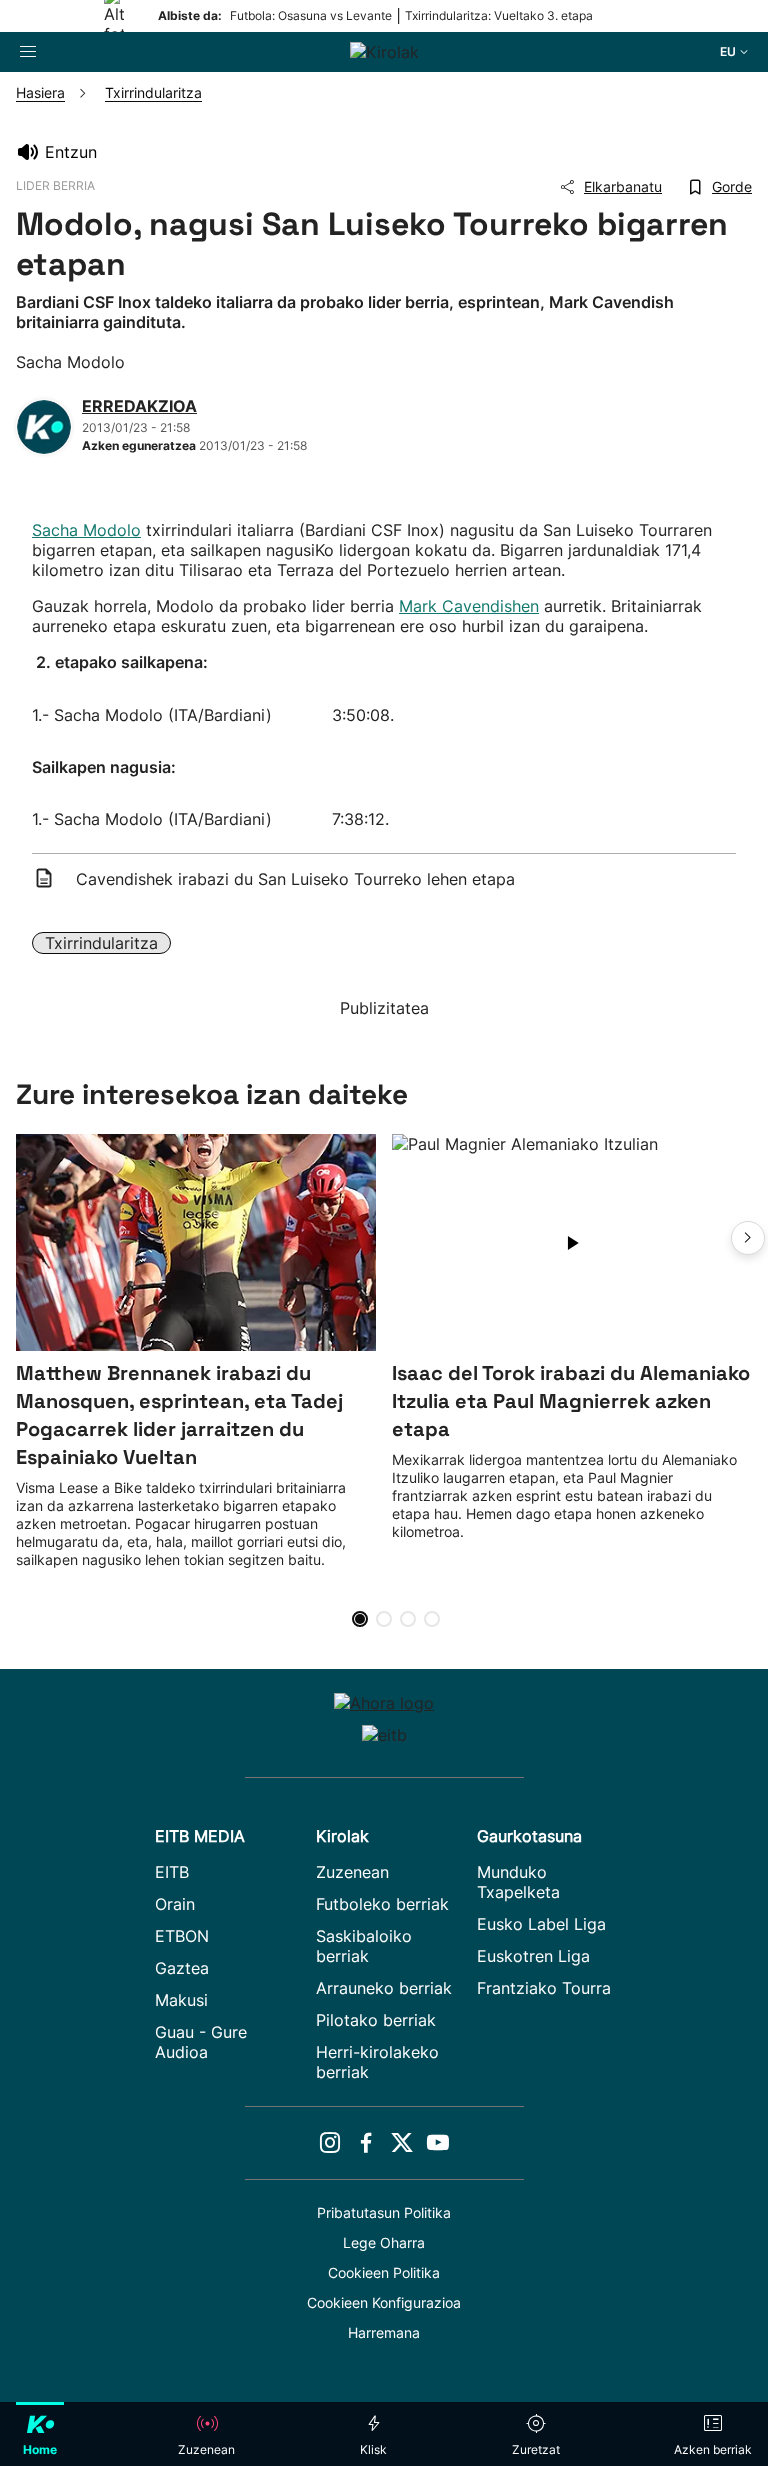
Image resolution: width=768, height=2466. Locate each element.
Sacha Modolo (86, 530)
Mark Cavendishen (469, 606)
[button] (748, 1238)
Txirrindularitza (101, 943)
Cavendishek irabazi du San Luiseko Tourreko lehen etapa (295, 879)
